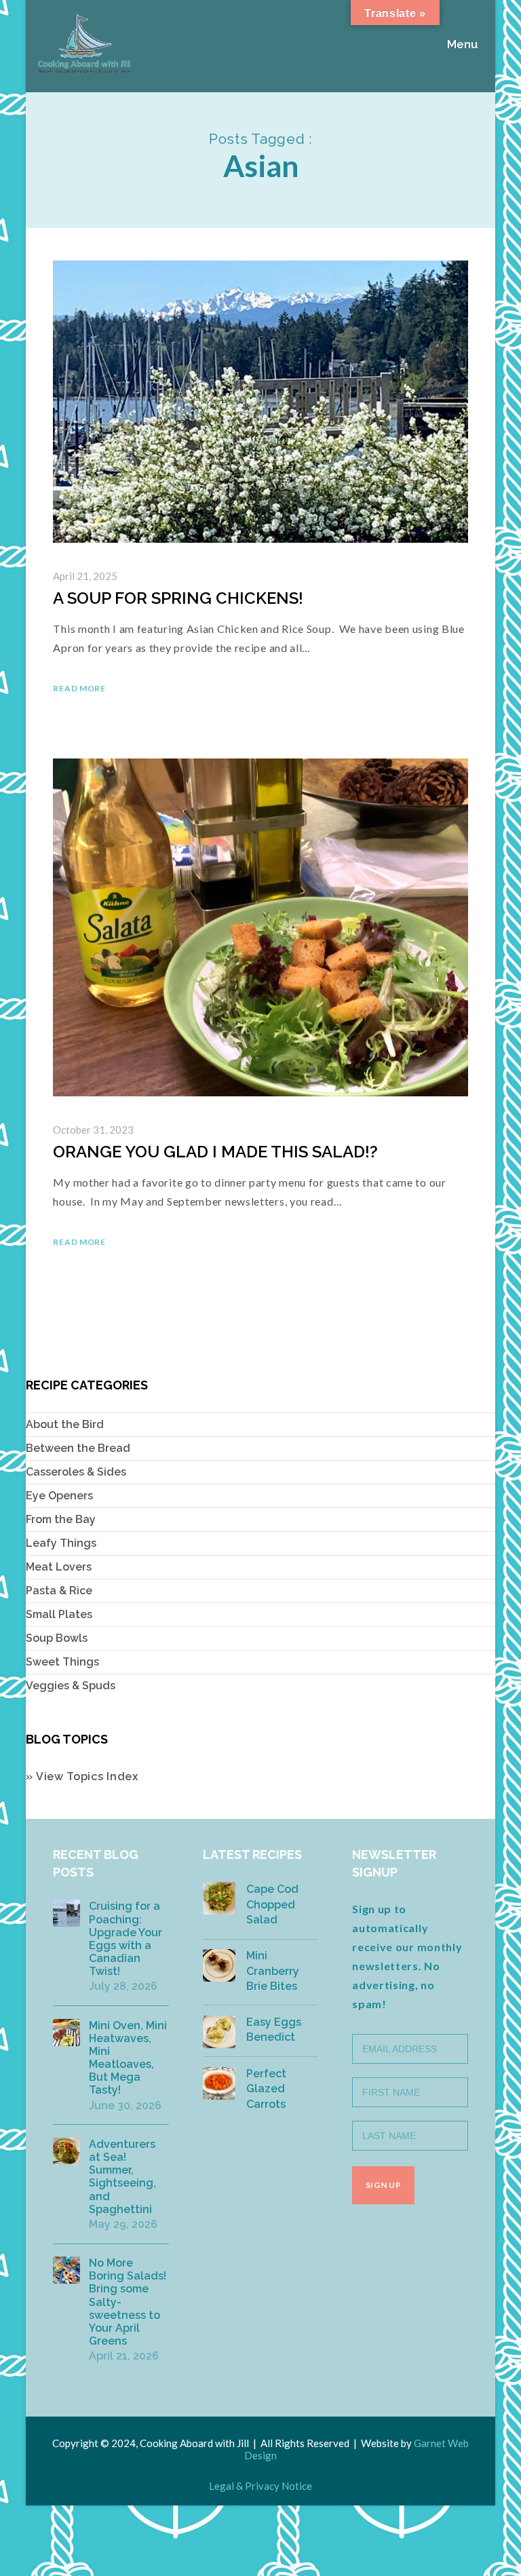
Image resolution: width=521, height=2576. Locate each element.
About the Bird (65, 1424)
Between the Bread (78, 1448)
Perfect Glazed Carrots (266, 2089)
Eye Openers (59, 1496)
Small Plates (59, 1614)
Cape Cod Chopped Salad (272, 1904)
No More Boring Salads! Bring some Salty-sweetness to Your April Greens (128, 2302)
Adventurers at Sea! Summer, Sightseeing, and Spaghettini (122, 2177)
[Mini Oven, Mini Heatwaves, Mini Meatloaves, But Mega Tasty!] (66, 2033)
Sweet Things (62, 1662)
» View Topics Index (82, 1776)
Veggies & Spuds (71, 1686)
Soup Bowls (57, 1638)
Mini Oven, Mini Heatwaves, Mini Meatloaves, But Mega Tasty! (128, 2058)
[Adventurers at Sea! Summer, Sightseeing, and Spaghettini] (66, 2151)
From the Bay (61, 1519)
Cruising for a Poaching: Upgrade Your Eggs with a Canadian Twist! (126, 1939)
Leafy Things (61, 1543)
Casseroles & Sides (76, 1472)
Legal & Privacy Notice (260, 2486)
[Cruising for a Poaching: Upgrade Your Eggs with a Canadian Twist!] (66, 1913)
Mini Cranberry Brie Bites (273, 1971)
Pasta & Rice (59, 1591)
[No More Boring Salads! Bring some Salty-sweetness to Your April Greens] (66, 2270)
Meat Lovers (59, 1567)
